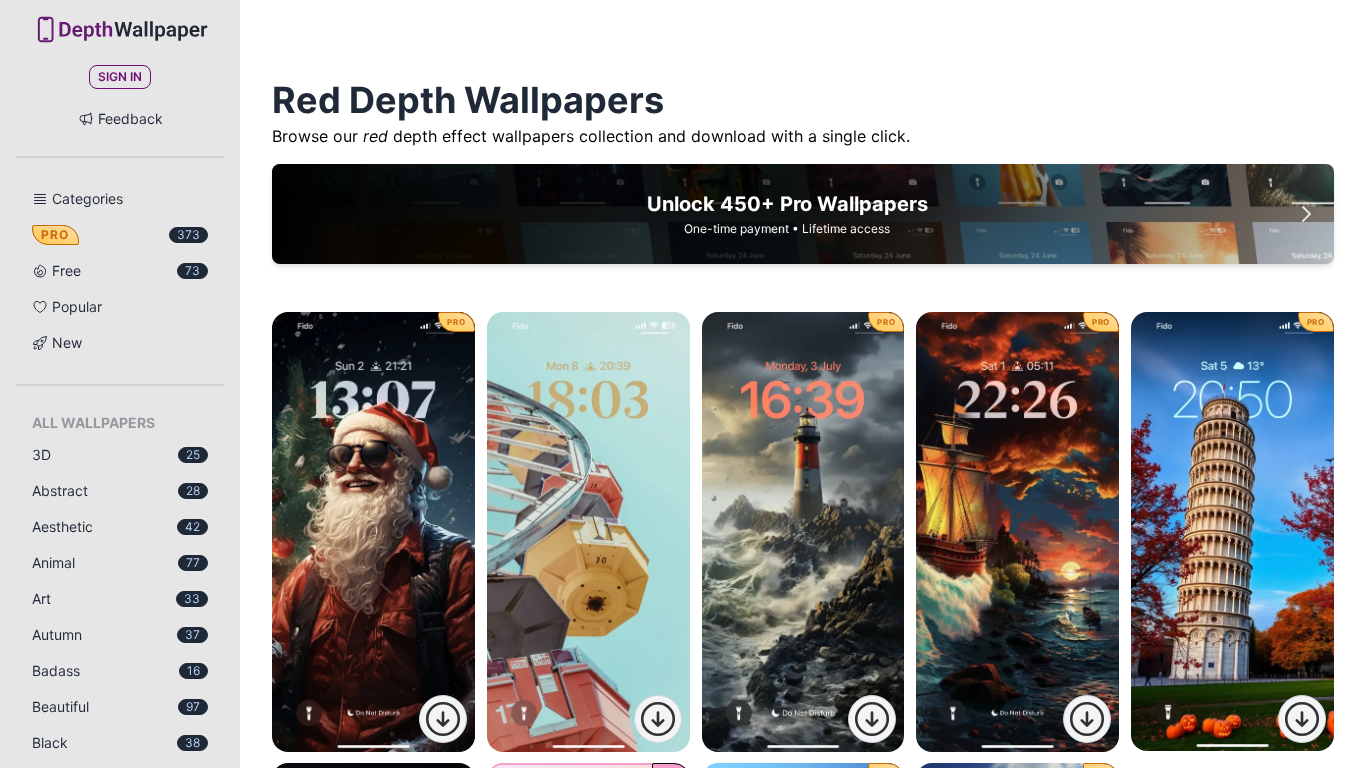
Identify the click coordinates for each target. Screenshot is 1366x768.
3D (116, 454)
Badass (116, 670)
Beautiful (116, 706)
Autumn (116, 634)
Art (116, 598)
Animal (116, 562)
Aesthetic (116, 526)
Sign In (120, 76)
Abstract (116, 490)
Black (116, 742)
